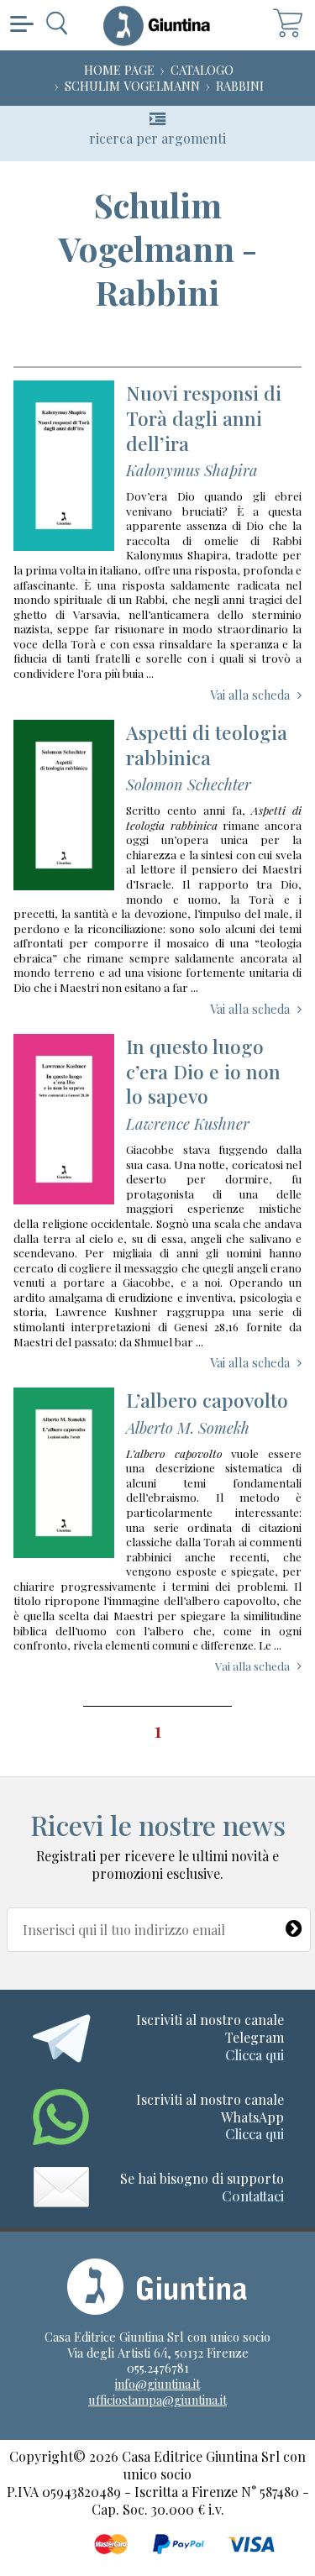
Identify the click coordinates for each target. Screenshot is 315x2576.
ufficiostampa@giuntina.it (157, 2400)
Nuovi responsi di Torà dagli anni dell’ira (204, 418)
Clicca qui (255, 2055)
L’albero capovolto (207, 1400)
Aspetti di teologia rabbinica (207, 745)
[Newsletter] (294, 1924)
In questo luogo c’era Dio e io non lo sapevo (203, 1071)
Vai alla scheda (250, 695)
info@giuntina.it (157, 2384)
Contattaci (253, 2196)
